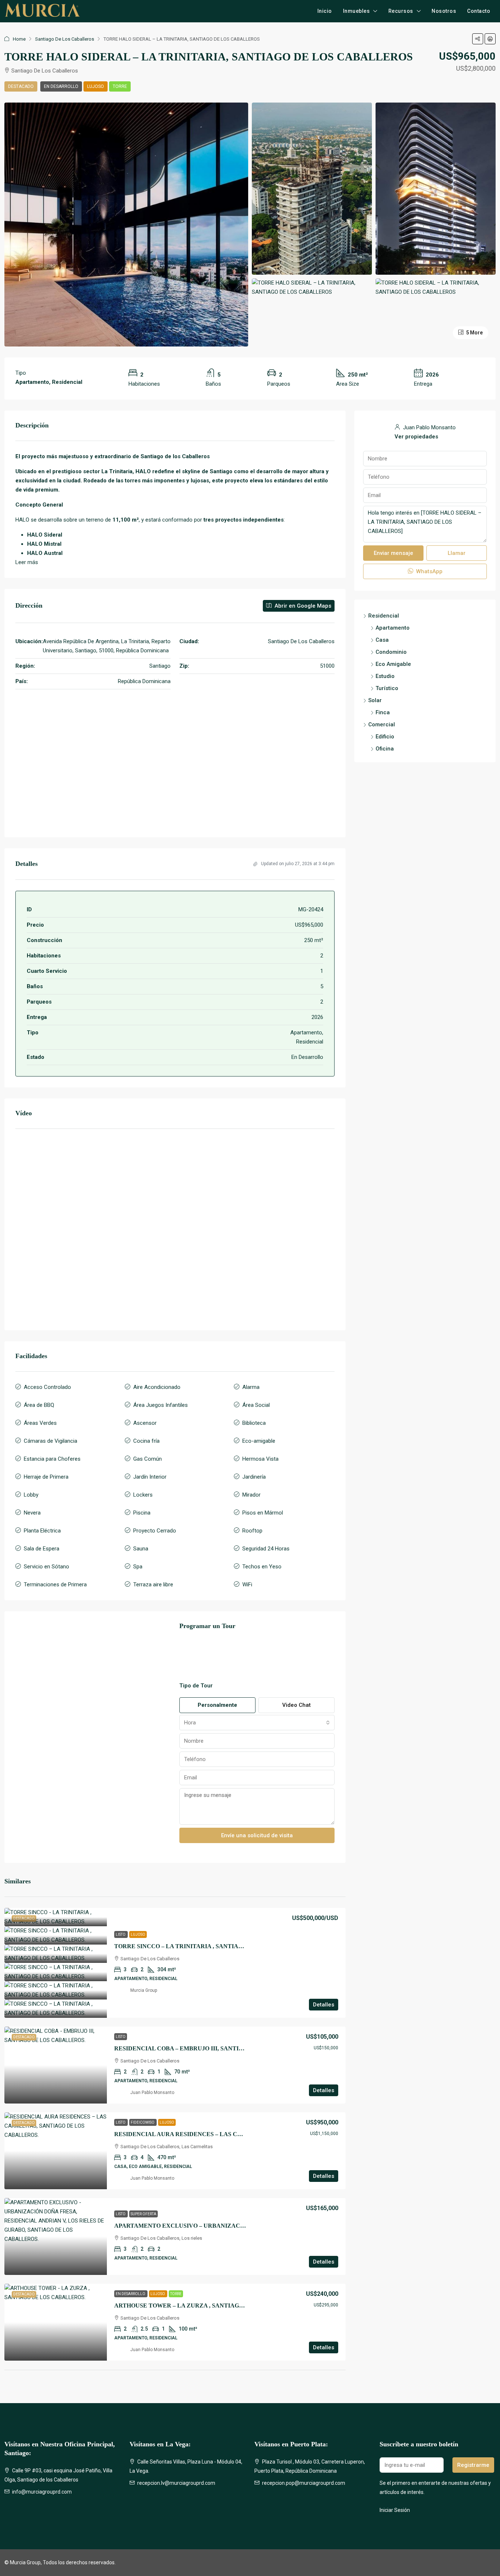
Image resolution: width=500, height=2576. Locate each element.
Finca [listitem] (383, 712)
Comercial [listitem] (382, 724)
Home (19, 39)
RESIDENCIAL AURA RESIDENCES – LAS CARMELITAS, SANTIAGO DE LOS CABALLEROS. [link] (245, 2134)
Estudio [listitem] (385, 676)
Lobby (31, 1495)
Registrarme (473, 2465)
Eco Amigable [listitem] (393, 664)
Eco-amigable (259, 1441)
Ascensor (145, 1423)
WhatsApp (429, 571)
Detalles (324, 2005)
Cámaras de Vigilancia (51, 1441)
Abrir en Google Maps (302, 606)
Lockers (143, 1495)
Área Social (256, 1405)
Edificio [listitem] (385, 737)
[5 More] (436, 287)
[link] (56, 1917)
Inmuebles (357, 11)
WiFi (247, 1584)
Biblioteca (254, 1423)
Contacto (479, 11)
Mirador (251, 1495)
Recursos (401, 11)
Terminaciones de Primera (55, 1584)
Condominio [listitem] (391, 652)
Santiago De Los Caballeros (65, 39)
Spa (138, 1567)
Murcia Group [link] (144, 1990)
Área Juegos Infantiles (161, 1405)
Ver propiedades (416, 437)
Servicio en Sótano (46, 1567)
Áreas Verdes (40, 1423)
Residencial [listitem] (384, 616)
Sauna (141, 1549)
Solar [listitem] (375, 700)
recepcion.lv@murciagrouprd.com (176, 2483)
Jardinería (254, 1477)
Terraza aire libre (153, 1584)
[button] (478, 39)
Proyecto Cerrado (155, 1531)
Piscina (142, 1513)
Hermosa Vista (260, 1459)
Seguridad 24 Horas (266, 1549)
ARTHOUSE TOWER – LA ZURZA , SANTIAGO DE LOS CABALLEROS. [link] (212, 2306)
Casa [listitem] (382, 640)
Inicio (325, 11)
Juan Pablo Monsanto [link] (152, 2093)
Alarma (251, 1387)
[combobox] (257, 1723)
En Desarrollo (61, 86)
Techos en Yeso (262, 1567)
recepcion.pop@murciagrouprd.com (304, 2483)
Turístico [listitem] (387, 688)
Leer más (27, 562)
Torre (120, 86)
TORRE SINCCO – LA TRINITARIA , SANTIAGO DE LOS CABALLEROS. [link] (214, 1946)
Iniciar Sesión (395, 2510)
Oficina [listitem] (385, 749)
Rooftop (252, 1531)
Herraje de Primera (46, 1477)
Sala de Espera (42, 1549)
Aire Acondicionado (157, 1387)
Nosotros (444, 11)
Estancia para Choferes (52, 1459)
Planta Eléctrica (42, 1531)
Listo (121, 1934)
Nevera (32, 1513)
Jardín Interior (150, 1477)
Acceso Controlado (47, 1387)
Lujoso (96, 86)
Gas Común (148, 1459)
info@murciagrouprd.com (42, 2492)
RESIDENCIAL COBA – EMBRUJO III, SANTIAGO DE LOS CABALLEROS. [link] (217, 2048)
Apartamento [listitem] (393, 628)
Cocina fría (146, 1441)
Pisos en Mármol (263, 1513)
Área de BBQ (39, 1405)
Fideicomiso (143, 2122)
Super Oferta (143, 2214)
